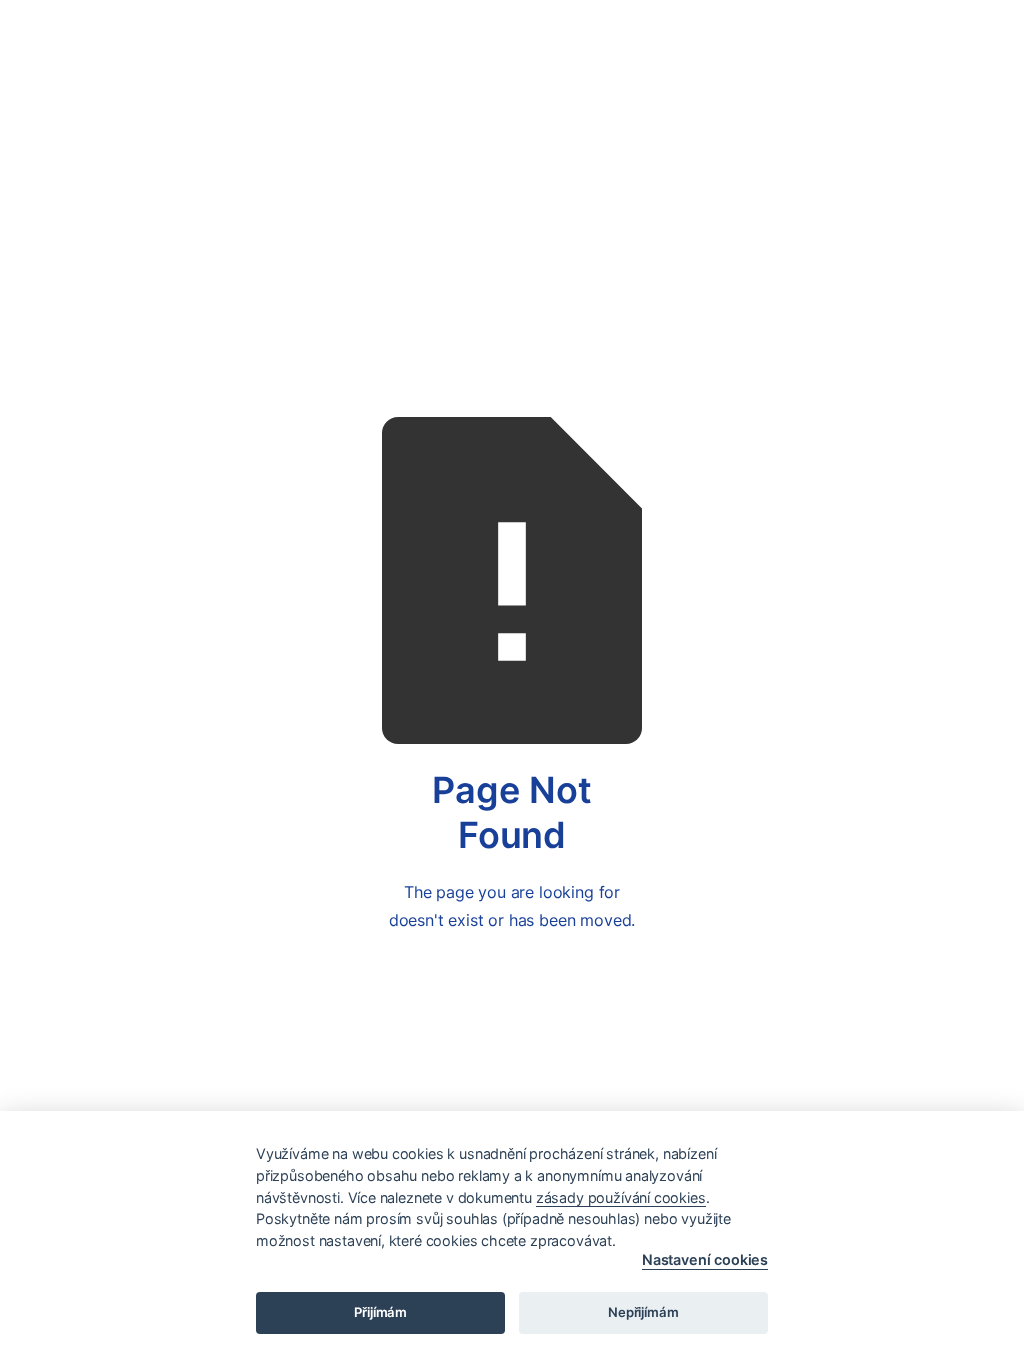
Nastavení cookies (705, 1259)
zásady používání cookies (621, 1197)
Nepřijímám (643, 1312)
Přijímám (380, 1312)
